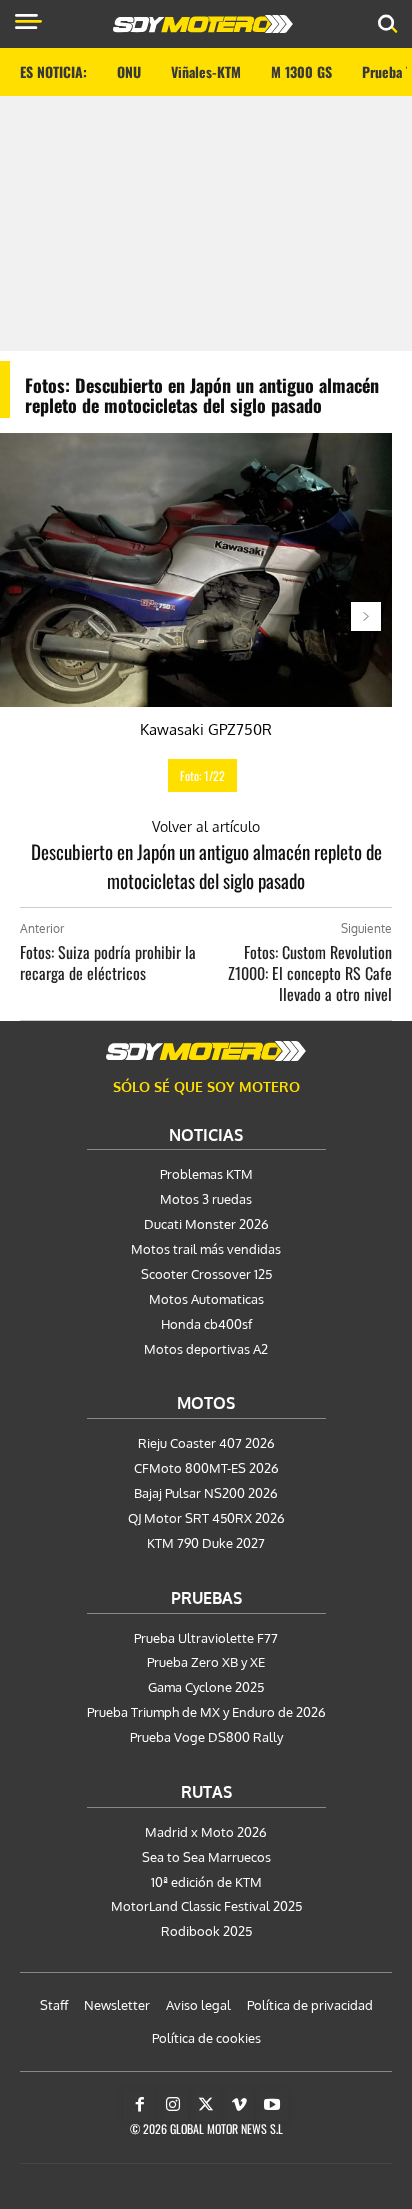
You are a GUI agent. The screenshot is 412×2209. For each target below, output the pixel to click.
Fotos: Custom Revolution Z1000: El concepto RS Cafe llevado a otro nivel (310, 973)
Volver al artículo (206, 826)
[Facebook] (140, 2105)
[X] (206, 2105)
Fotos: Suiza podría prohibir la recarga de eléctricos (108, 962)
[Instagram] (173, 2105)
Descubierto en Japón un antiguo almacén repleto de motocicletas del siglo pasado (206, 865)
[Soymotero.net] (206, 1051)
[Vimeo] (239, 2105)
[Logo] (203, 24)
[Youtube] (272, 2105)
